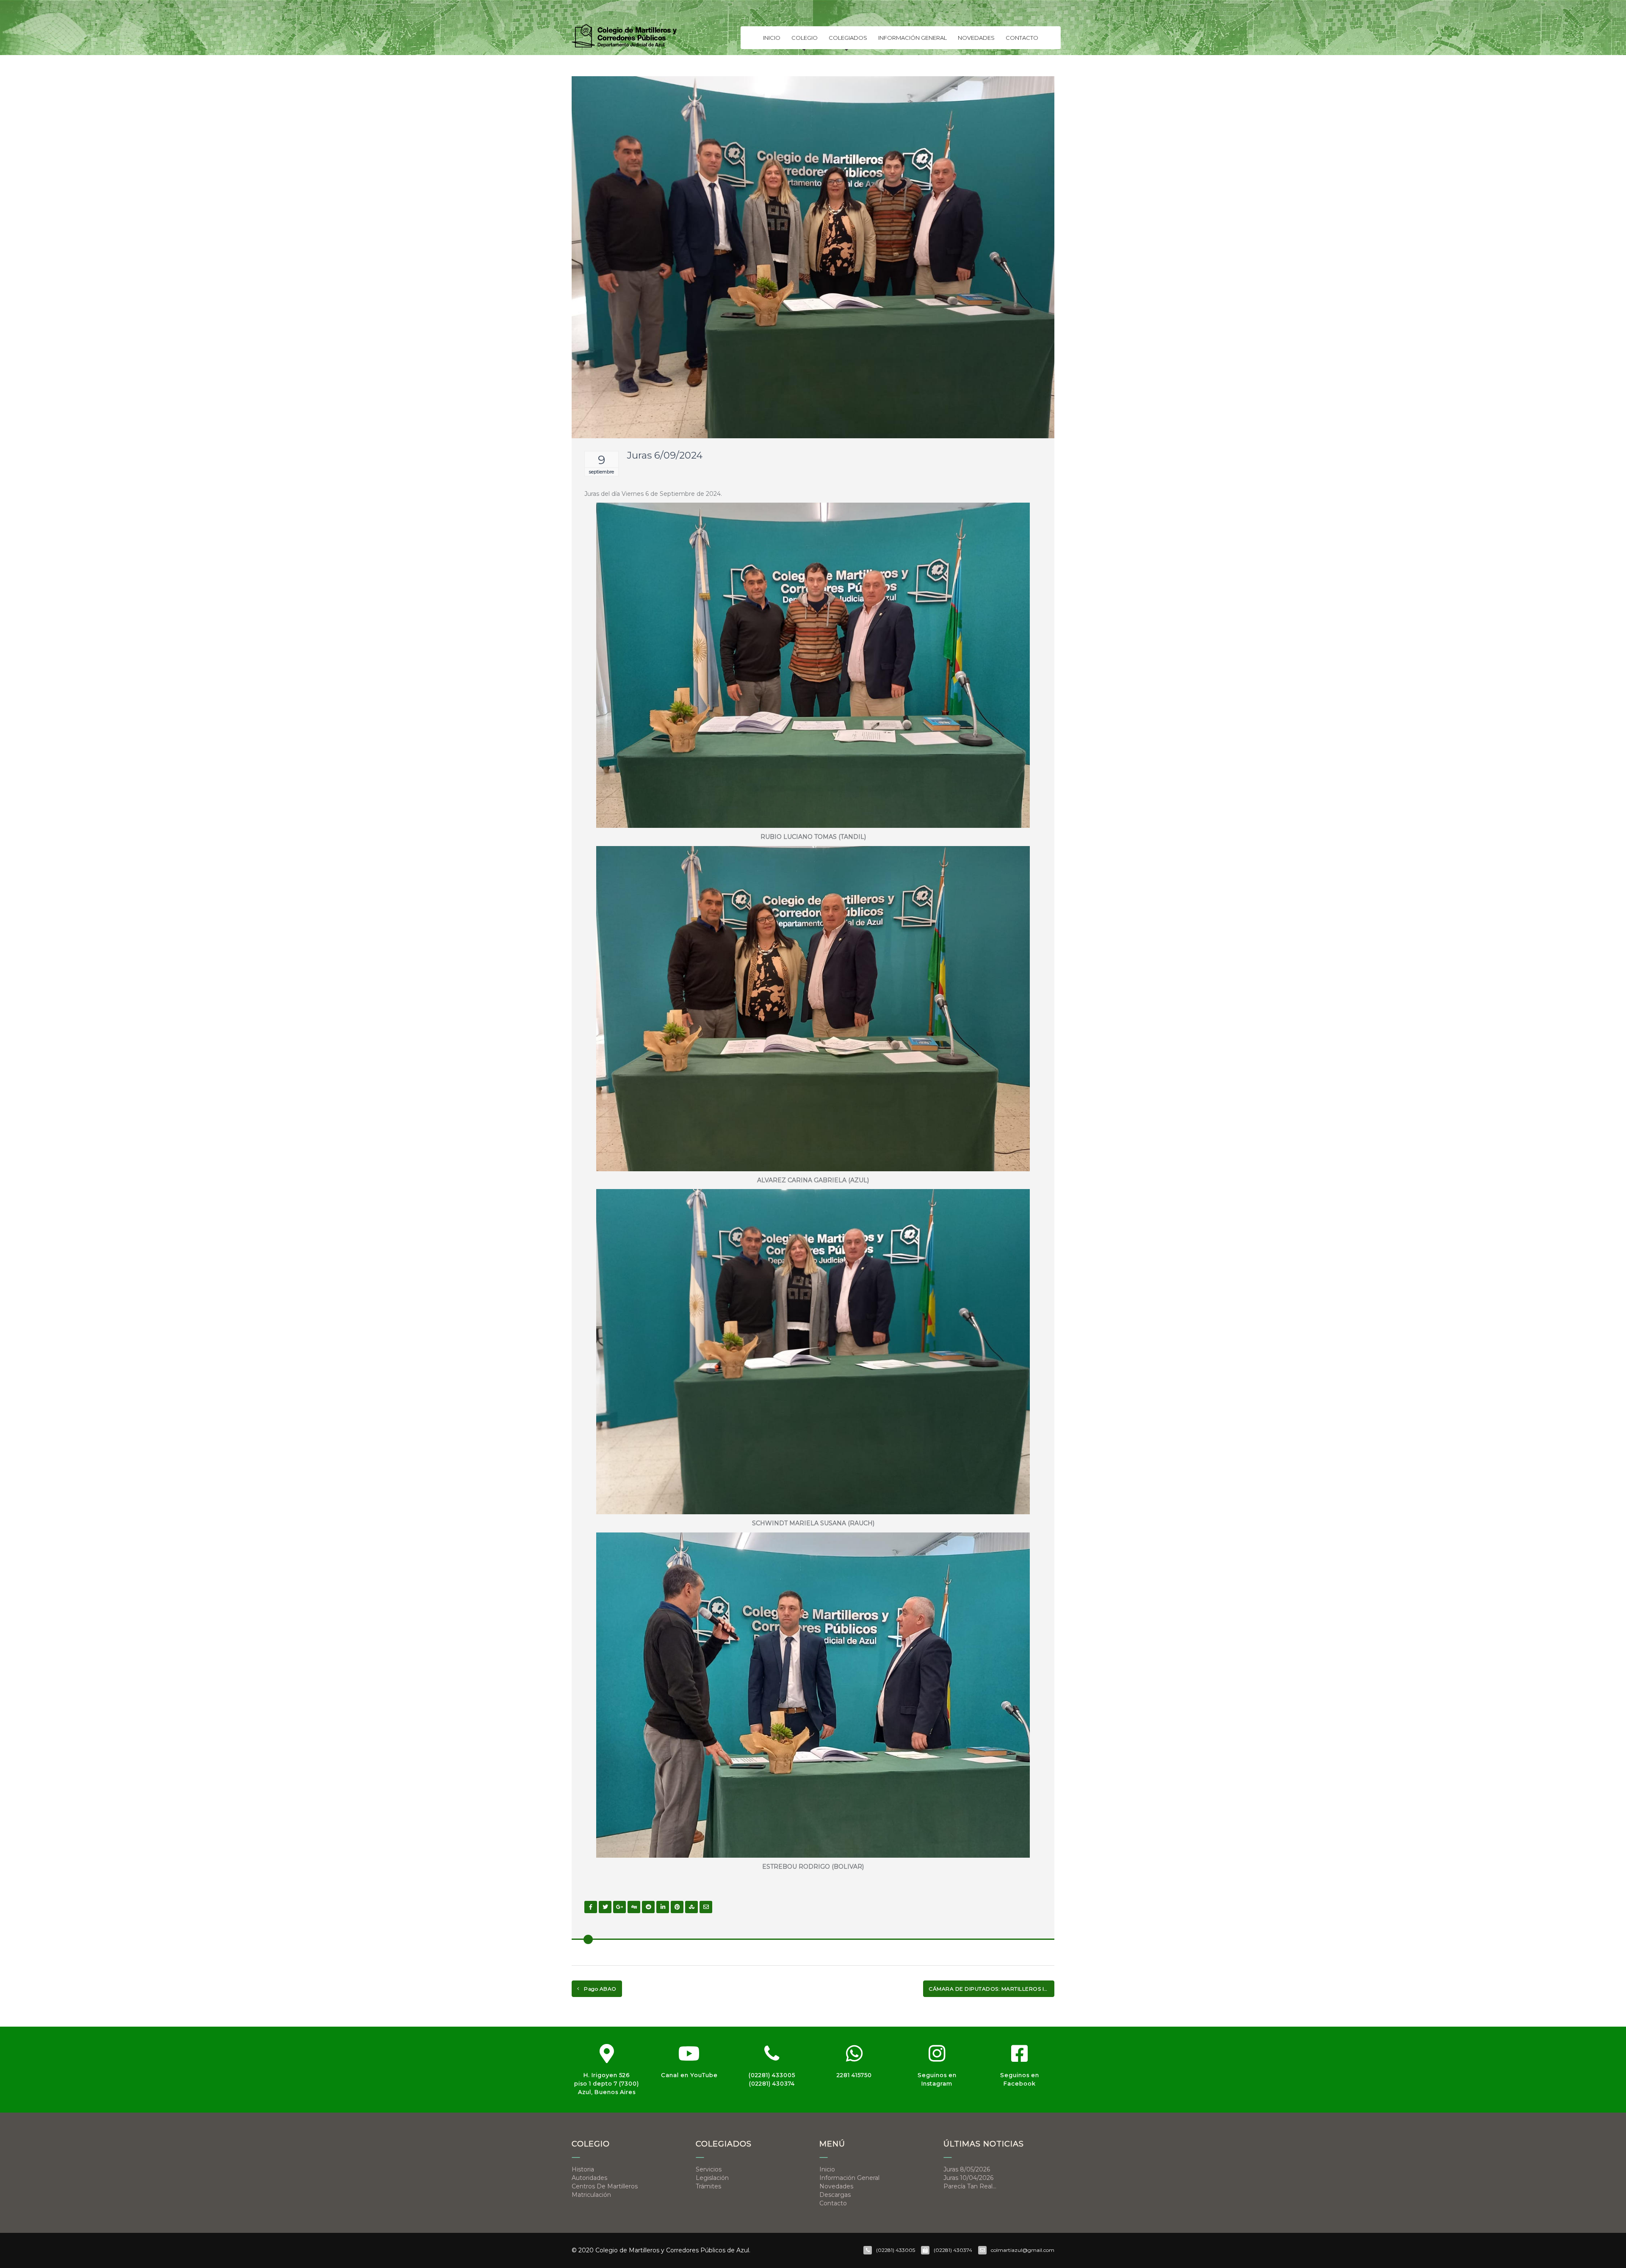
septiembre (601, 472)
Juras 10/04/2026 (968, 2178)
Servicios (709, 2169)
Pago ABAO (600, 1989)
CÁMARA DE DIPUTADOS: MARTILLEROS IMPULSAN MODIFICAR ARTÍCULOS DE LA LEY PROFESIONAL (991, 1989)
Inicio (772, 38)
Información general (913, 38)
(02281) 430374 (772, 2083)
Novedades (976, 38)
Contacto (1022, 38)
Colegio (805, 38)
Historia (583, 2169)
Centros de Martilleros (605, 2186)
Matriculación (591, 2195)
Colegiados (848, 38)
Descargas (835, 2195)
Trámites (708, 2186)
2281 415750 (854, 2075)
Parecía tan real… (970, 2186)
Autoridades (589, 2178)
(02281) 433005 (772, 2075)
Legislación (712, 2178)
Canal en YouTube (689, 2075)
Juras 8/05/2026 (967, 2169)
